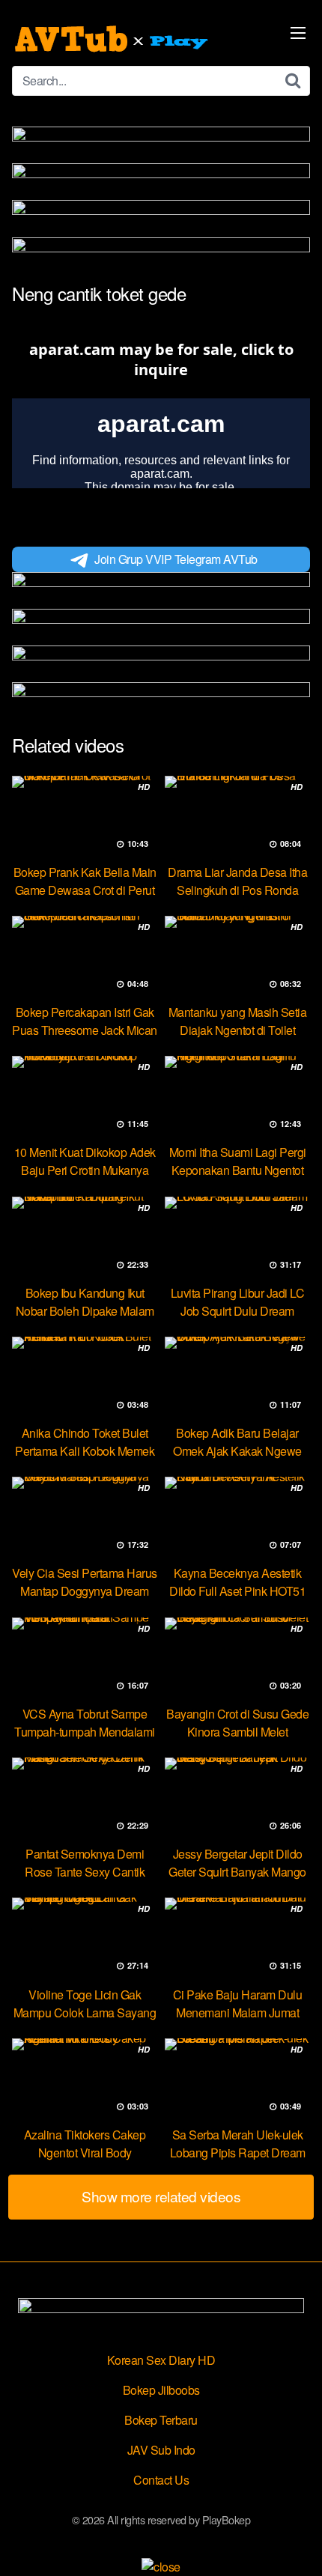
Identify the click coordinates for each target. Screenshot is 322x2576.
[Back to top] (296, 2543)
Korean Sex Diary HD (161, 2360)
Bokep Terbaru (161, 2420)
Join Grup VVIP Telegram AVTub (176, 559)
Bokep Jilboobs (161, 2390)
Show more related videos (161, 2196)
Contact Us (161, 2480)
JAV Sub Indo (161, 2450)
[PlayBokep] (113, 39)
